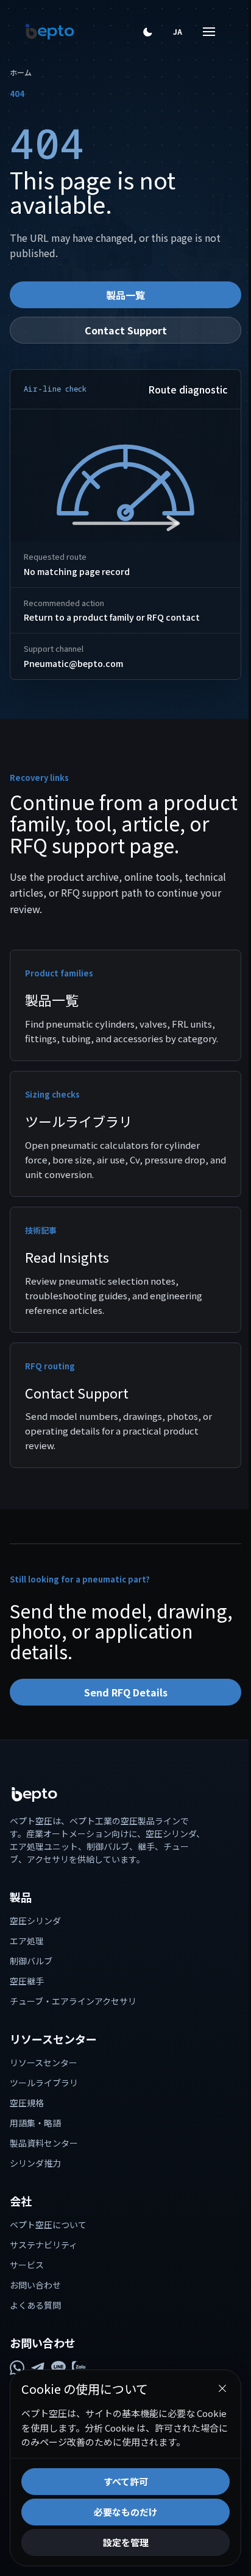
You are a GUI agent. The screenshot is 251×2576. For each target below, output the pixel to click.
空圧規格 (27, 2103)
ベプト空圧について (48, 2225)
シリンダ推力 (35, 2163)
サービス (27, 2265)
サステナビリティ (44, 2245)
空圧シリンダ (35, 1921)
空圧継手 (27, 1981)
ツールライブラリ (44, 2083)
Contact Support (126, 330)
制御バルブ (31, 1961)
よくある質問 (35, 2305)
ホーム (21, 72)
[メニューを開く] (200, 32)
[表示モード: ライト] (148, 32)
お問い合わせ (35, 2285)
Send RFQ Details (126, 1692)
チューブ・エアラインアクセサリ (73, 2001)
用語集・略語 (35, 2123)
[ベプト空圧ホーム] (50, 32)
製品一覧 (125, 295)
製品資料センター (44, 2143)
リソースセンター (44, 2063)
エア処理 (27, 1941)
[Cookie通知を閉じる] (213, 2374)
